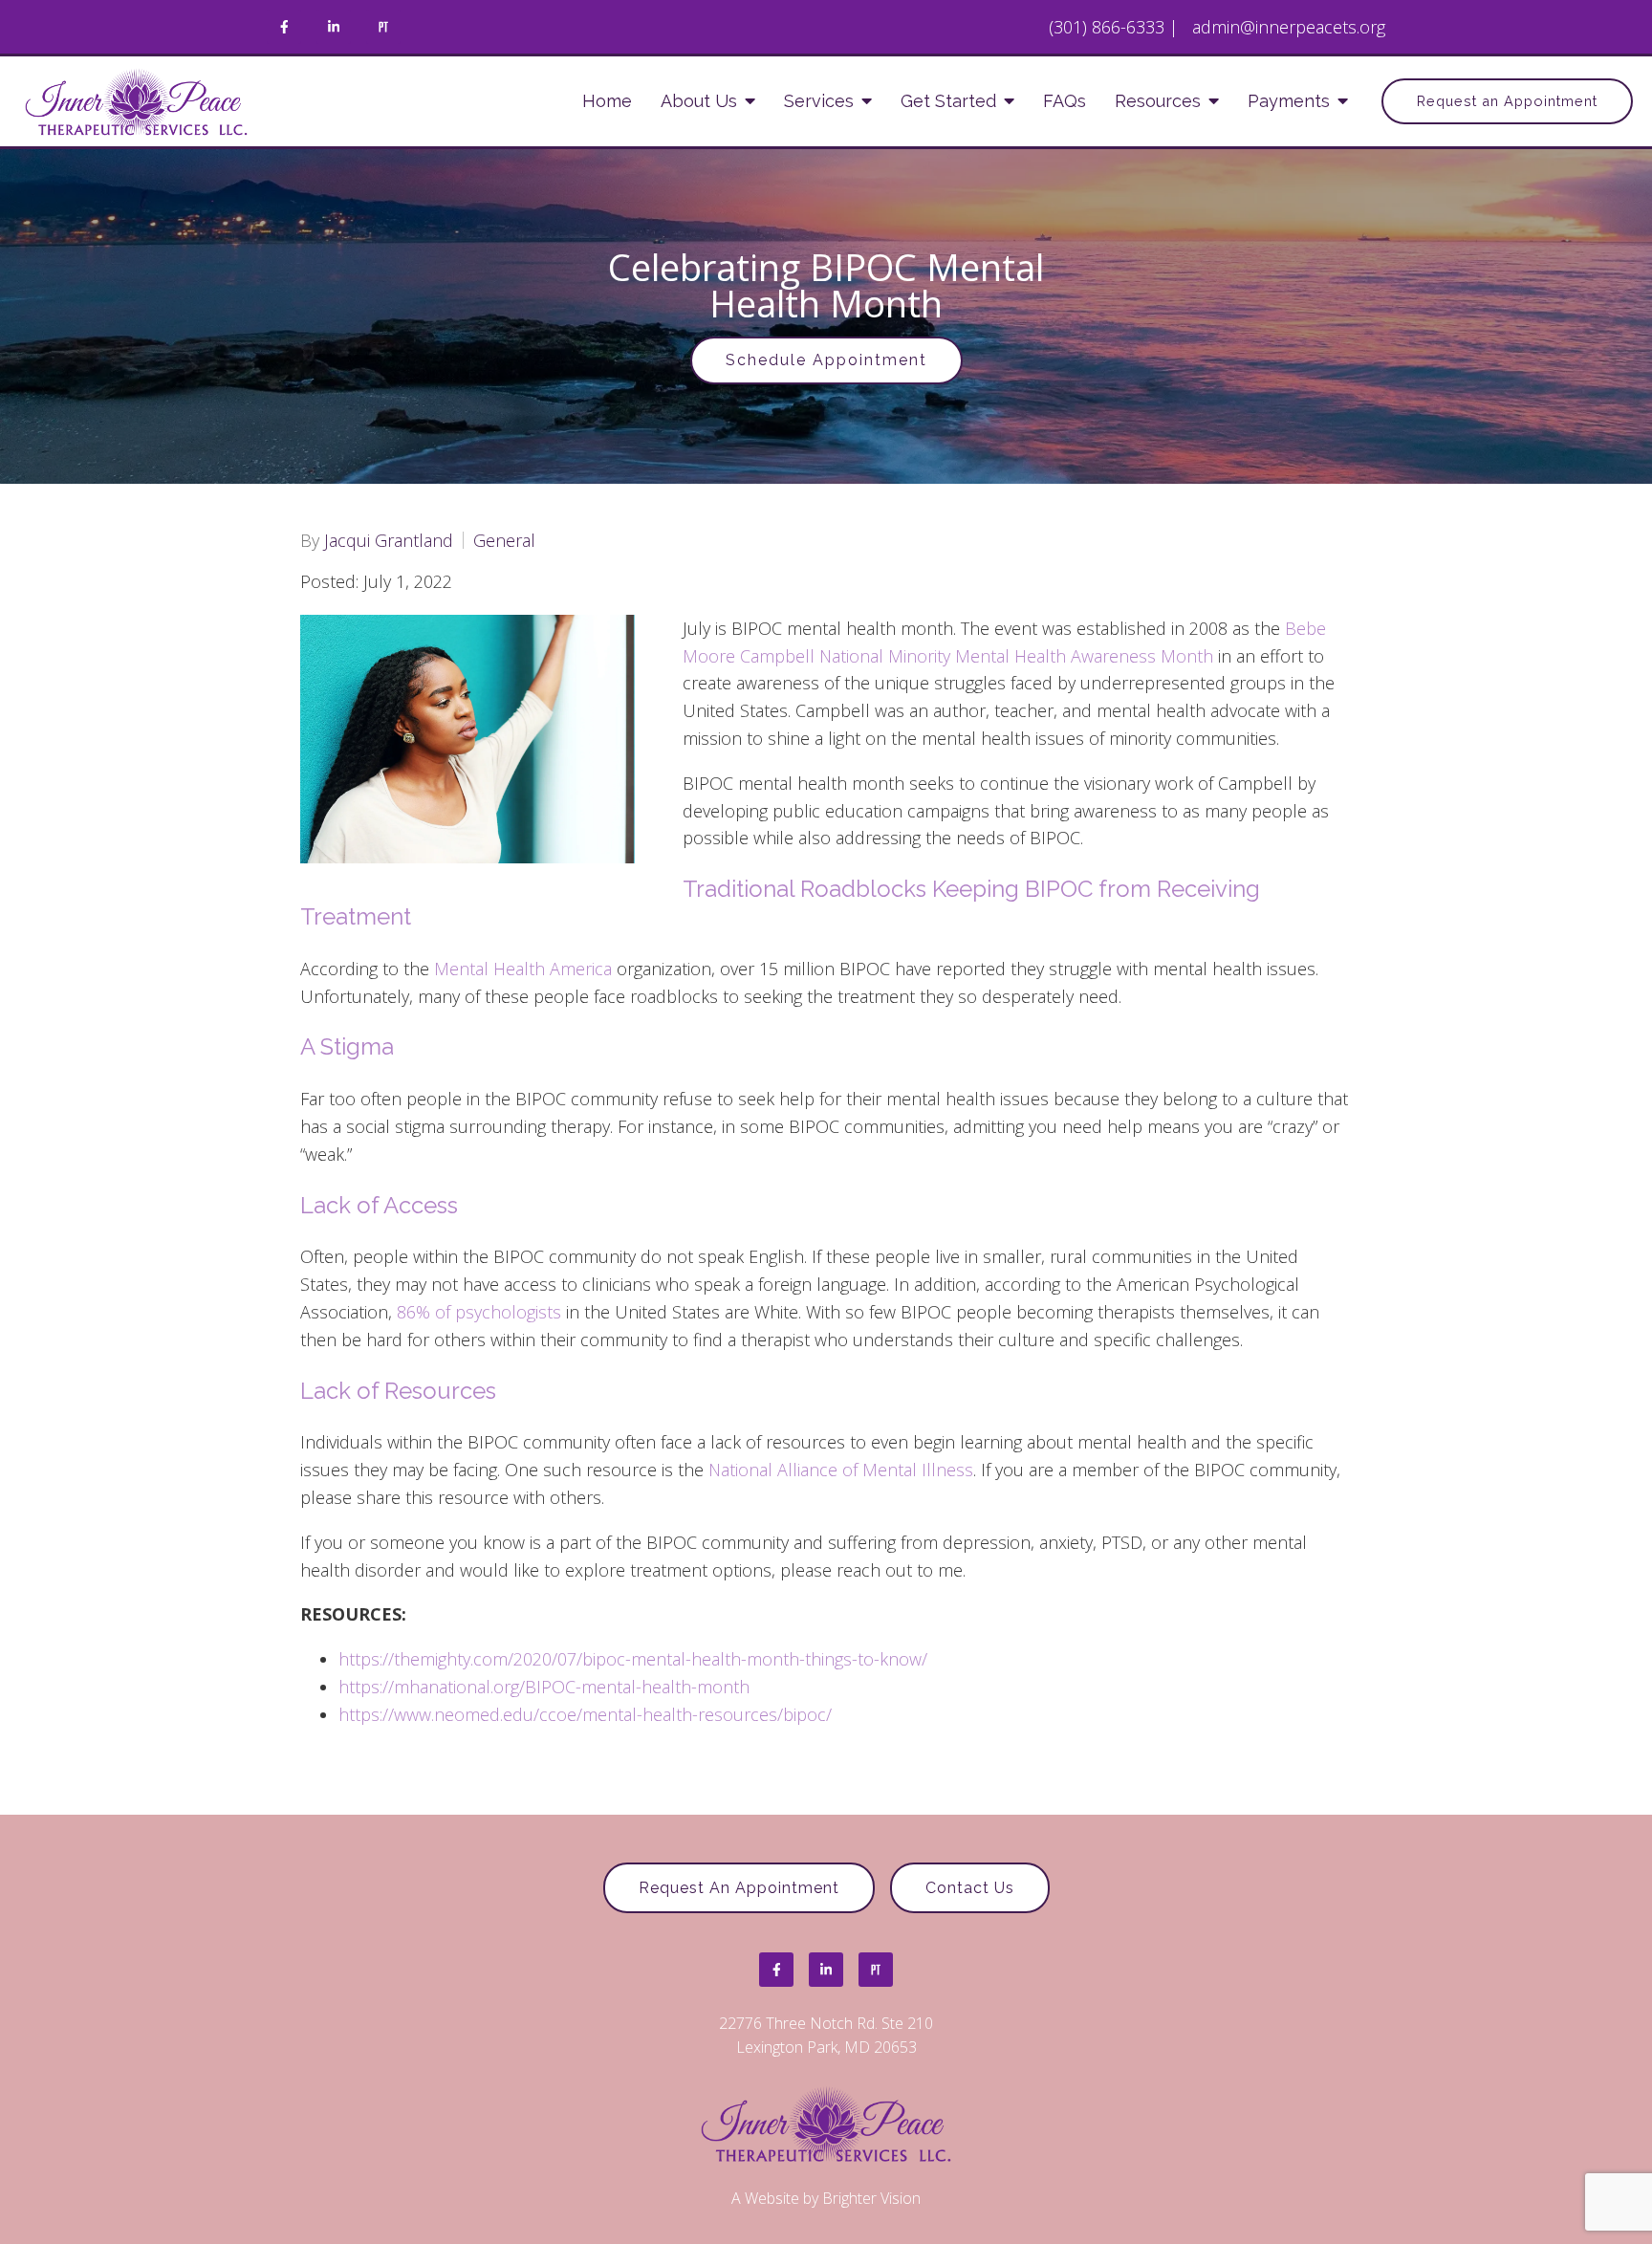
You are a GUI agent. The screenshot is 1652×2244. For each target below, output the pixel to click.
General (504, 540)
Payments (1289, 101)
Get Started (948, 101)
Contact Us (970, 1888)
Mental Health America (523, 969)
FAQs (1065, 101)
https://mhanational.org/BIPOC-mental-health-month (544, 1687)
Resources (1158, 101)
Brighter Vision (871, 2198)
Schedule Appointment (826, 360)
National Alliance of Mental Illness (841, 1470)
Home (607, 101)
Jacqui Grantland (389, 540)
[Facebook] (284, 27)
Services (819, 101)
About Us (699, 101)
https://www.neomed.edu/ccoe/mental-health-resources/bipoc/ (585, 1714)
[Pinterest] (383, 27)
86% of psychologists (479, 1312)
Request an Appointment (1507, 101)
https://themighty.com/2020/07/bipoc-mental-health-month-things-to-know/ (633, 1659)
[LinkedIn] (334, 27)
